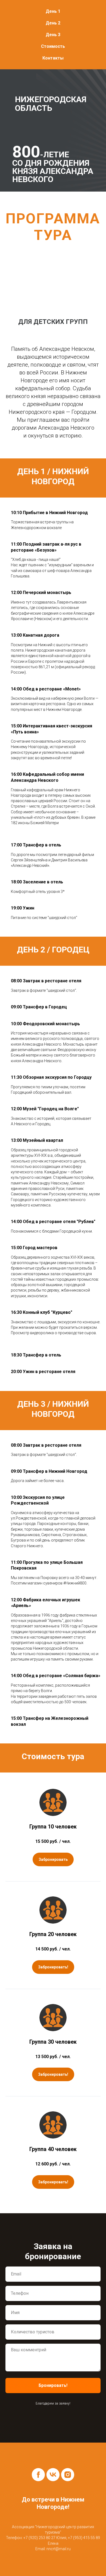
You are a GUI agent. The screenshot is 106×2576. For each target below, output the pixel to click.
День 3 (53, 35)
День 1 (53, 11)
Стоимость (53, 46)
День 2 (53, 23)
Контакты (53, 58)
